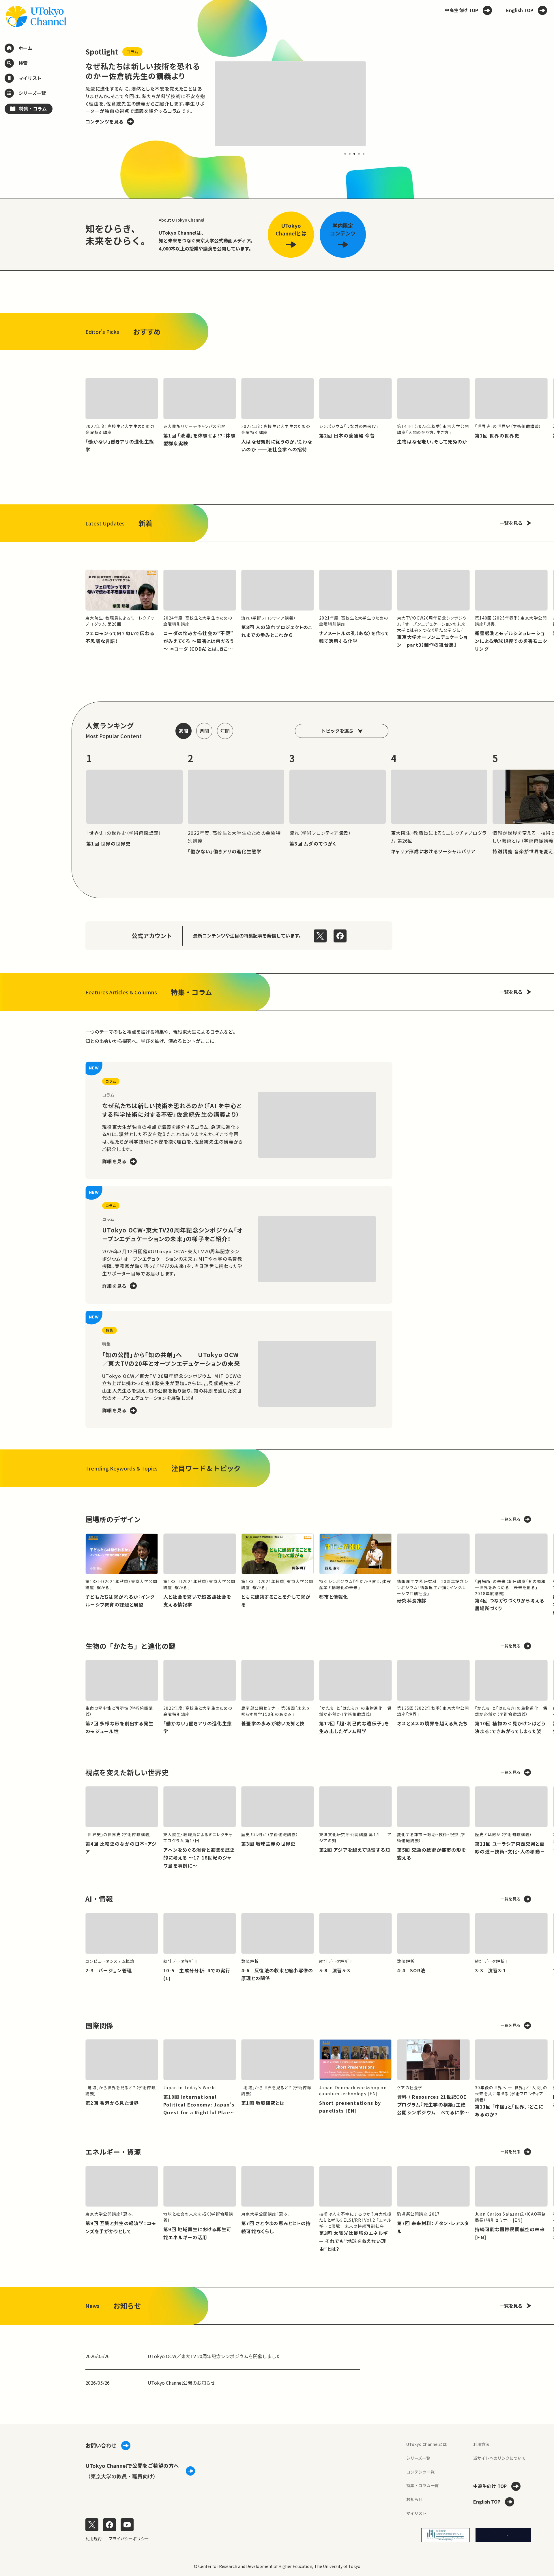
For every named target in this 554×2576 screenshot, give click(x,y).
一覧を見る (511, 523)
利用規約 (93, 2538)
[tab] (345, 154)
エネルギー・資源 (113, 2152)
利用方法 (481, 2444)
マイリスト (416, 2513)
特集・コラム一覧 (422, 2485)
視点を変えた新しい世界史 (127, 1772)
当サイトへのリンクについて (499, 2458)
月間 (204, 731)
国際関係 (99, 2025)
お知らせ (414, 2499)
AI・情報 (99, 1899)
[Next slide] (379, 104)
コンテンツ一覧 (420, 2472)
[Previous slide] (72, 104)
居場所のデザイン (113, 1519)
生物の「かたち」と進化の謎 (130, 1646)
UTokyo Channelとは (426, 2444)
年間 (225, 731)
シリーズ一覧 (418, 2458)
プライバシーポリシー (129, 2538)
